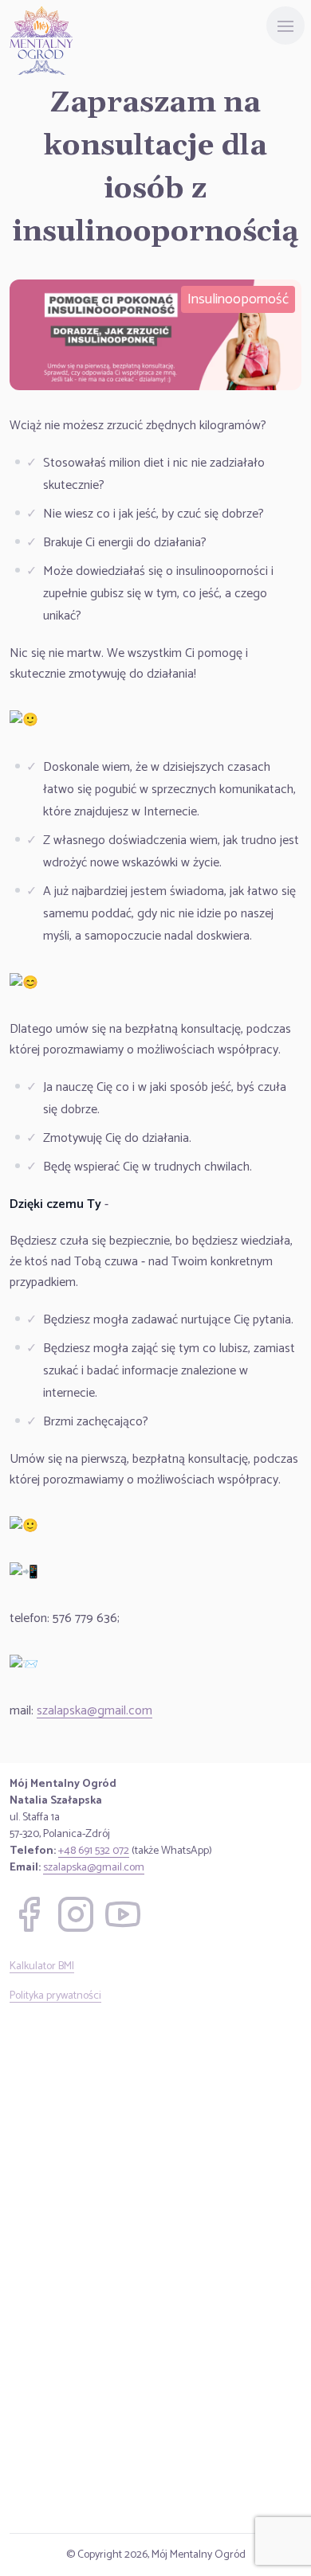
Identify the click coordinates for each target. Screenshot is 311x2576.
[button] (29, 1914)
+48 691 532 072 (94, 1851)
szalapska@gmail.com (94, 1711)
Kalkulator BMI (42, 1966)
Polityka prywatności (55, 1996)
